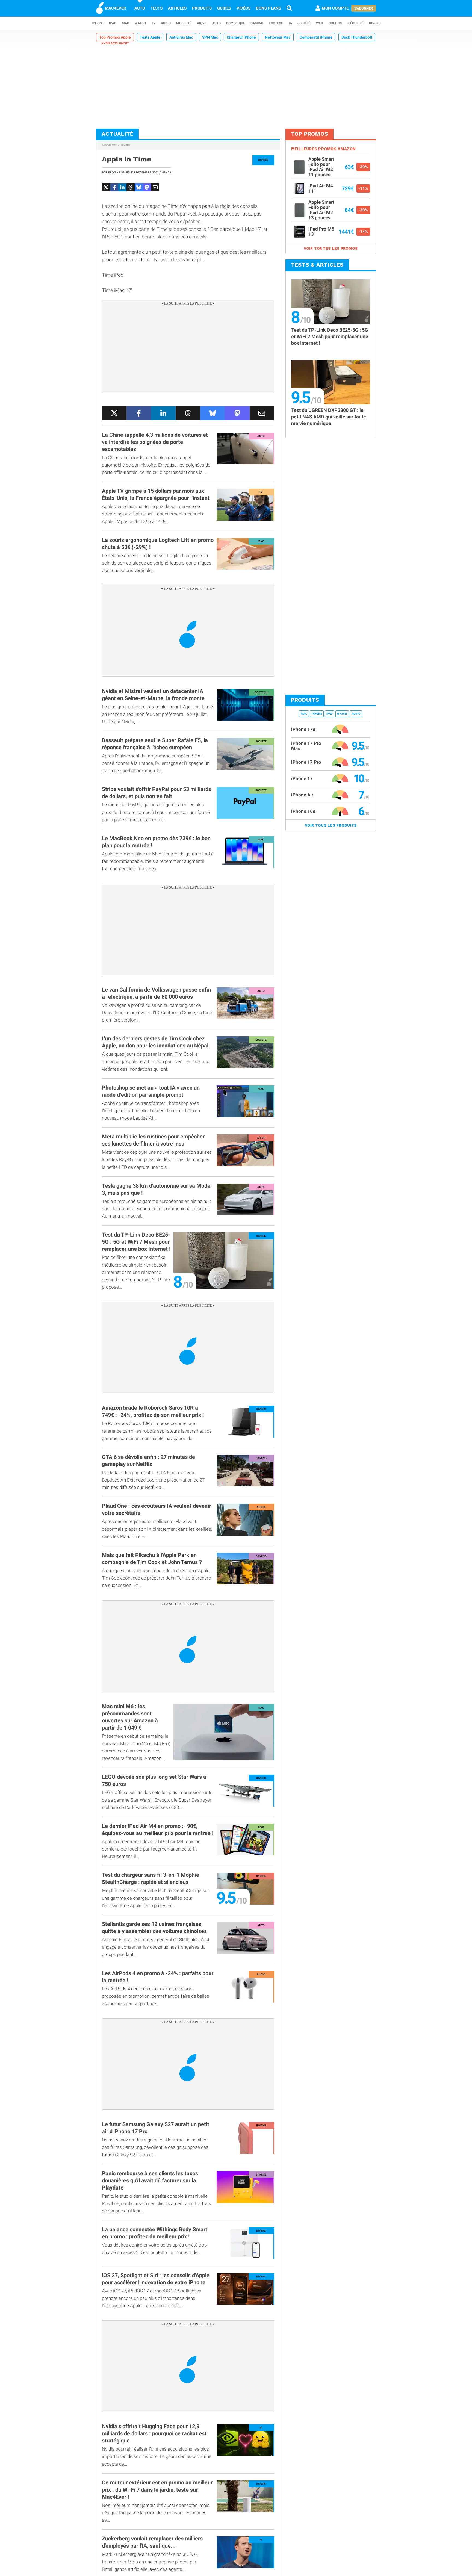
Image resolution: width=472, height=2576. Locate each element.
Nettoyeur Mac (278, 37)
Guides (224, 8)
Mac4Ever (109, 145)
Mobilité (184, 23)
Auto (216, 23)
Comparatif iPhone (316, 37)
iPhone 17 (302, 778)
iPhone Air (302, 795)
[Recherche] (289, 8)
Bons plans (269, 8)
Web (320, 23)
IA (290, 23)
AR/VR (202, 23)
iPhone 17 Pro (306, 762)
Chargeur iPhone (241, 37)
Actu (140, 8)
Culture (336, 23)
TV (153, 23)
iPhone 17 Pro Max (306, 746)
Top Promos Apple (115, 37)
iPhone (98, 23)
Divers (375, 23)
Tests (157, 8)
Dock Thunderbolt (357, 37)
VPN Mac (210, 37)
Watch (140, 23)
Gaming (257, 23)
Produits (202, 8)
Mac (126, 23)
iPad (113, 23)
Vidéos (244, 8)
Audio (166, 23)
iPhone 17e (303, 729)
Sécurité (356, 23)
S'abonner (364, 8)
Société (304, 23)
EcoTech (276, 23)
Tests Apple (150, 37)
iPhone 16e (303, 811)
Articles (177, 8)
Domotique (236, 23)
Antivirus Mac (181, 37)
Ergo (112, 172)
